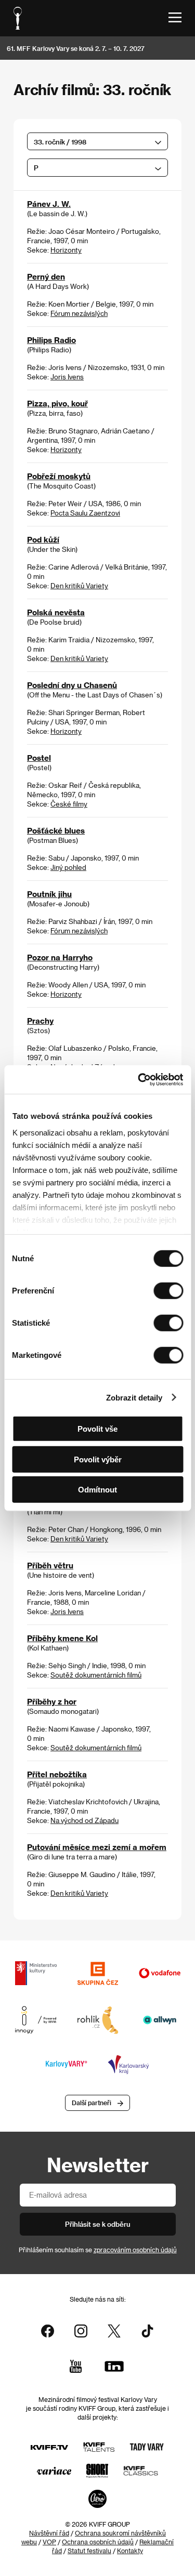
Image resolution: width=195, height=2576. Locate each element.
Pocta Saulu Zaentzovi (85, 513)
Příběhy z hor (52, 1701)
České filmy (69, 804)
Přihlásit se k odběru (98, 2224)
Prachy (40, 1021)
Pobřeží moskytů (59, 476)
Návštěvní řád (49, 2533)
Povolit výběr (98, 1459)
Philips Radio (51, 340)
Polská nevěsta (56, 612)
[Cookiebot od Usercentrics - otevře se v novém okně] (139, 1079)
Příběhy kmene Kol (62, 1638)
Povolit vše (97, 1429)
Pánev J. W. (49, 204)
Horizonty (66, 250)
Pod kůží (43, 539)
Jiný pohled (68, 867)
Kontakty (130, 2551)
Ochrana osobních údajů (98, 2542)
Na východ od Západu (84, 1820)
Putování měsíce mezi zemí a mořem (97, 1847)
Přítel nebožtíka (57, 1774)
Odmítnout (97, 1490)
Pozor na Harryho (60, 957)
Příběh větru (50, 1565)
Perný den (46, 276)
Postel (39, 758)
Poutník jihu (49, 894)
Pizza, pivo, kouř (57, 403)
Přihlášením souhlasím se (98, 2250)
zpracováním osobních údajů (135, 2250)
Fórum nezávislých (79, 313)
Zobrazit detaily (134, 1397)
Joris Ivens (67, 377)
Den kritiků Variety (79, 585)
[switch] (168, 1291)
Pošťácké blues (56, 830)
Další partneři (92, 2103)
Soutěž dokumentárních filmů (96, 1675)
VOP (49, 2542)
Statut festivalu (89, 2551)
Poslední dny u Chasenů (72, 685)
